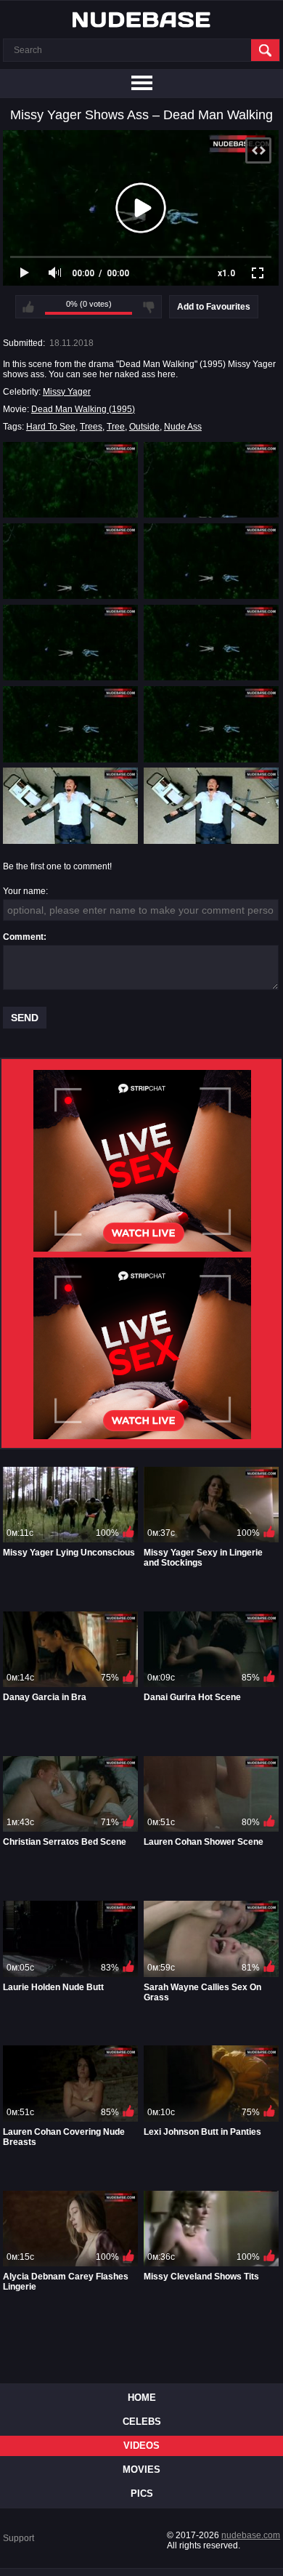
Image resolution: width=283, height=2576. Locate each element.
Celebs (142, 2422)
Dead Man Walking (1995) (83, 409)
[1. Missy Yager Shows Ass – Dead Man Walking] (70, 480)
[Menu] (141, 84)
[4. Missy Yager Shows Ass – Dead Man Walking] (211, 561)
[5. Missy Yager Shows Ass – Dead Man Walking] (70, 643)
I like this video (28, 307)
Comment (23, 937)
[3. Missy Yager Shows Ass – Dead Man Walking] (70, 561)
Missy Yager (67, 392)
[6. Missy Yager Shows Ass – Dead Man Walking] (211, 643)
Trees (91, 427)
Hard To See (51, 427)
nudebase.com (251, 2535)
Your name (24, 891)
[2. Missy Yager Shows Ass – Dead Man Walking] (211, 480)
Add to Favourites (214, 307)
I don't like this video (149, 307)
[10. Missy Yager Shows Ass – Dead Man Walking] (211, 805)
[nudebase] (141, 20)
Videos (141, 2446)
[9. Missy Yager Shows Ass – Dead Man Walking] (70, 805)
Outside (144, 427)
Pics (142, 2494)
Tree (116, 427)
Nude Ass (183, 427)
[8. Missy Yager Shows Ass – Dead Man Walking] (211, 724)
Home (142, 2398)
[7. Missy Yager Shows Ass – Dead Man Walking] (70, 724)
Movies (141, 2470)
